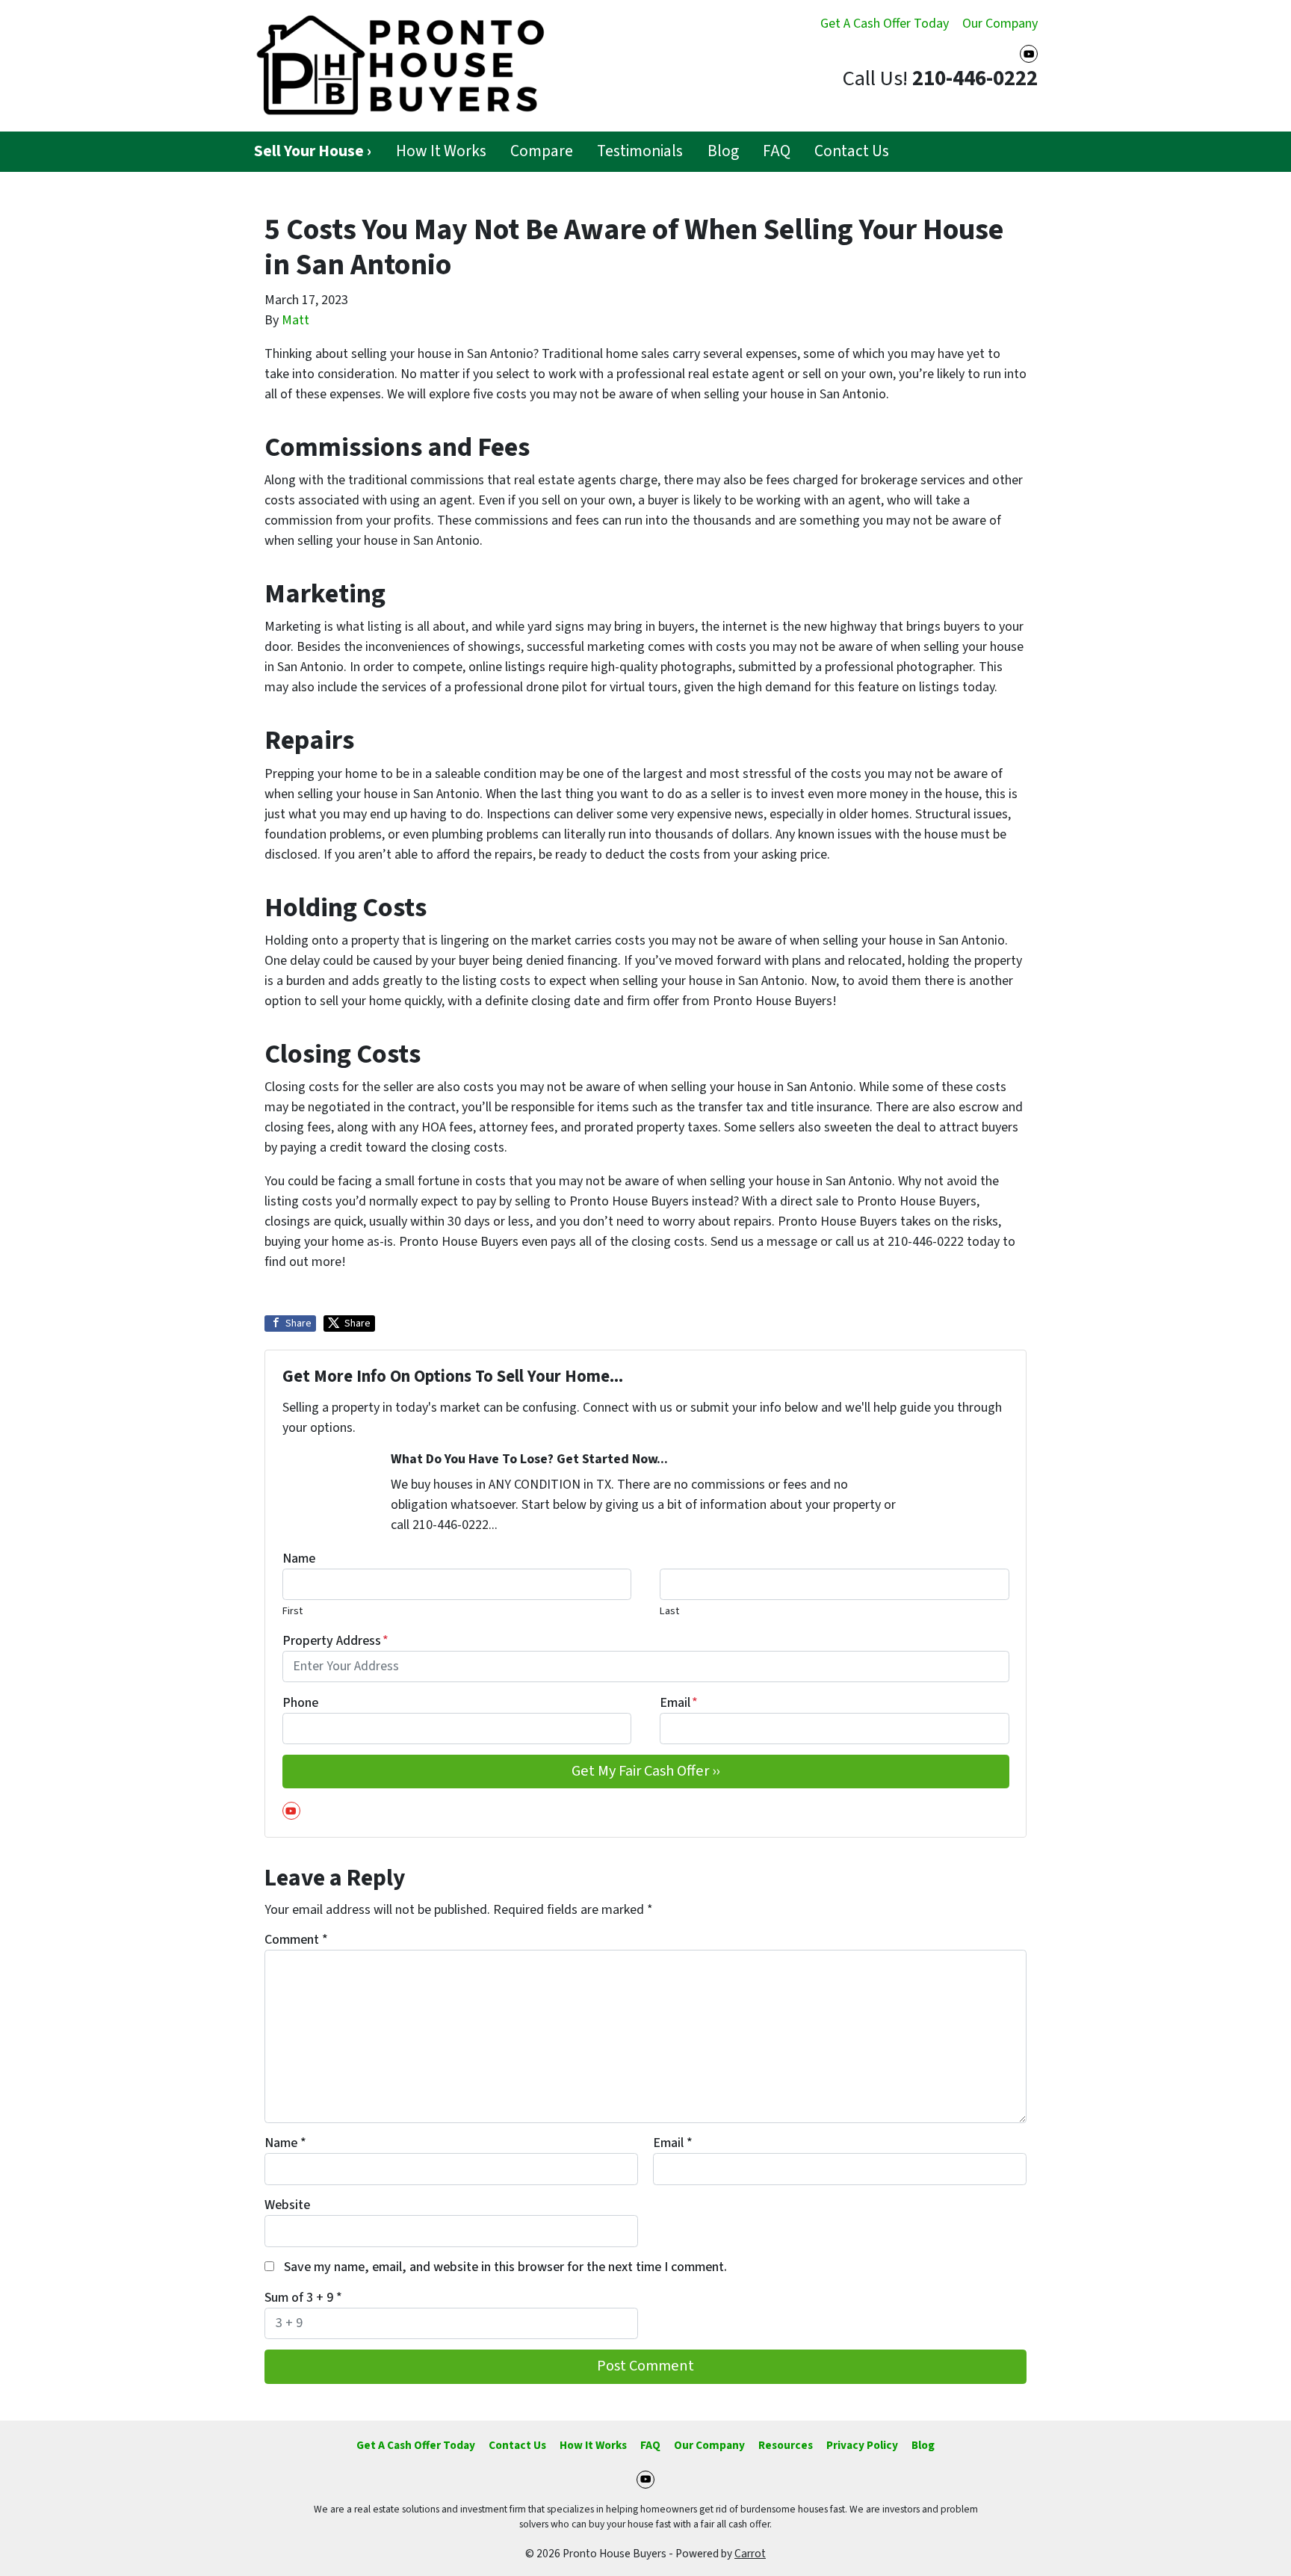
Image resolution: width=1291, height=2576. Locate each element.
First (292, 1611)
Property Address (335, 1641)
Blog (723, 151)
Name (299, 1559)
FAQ (777, 151)
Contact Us (852, 151)
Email (679, 1703)
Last (669, 1611)
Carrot (750, 2554)
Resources (786, 2445)
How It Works (441, 151)
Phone (300, 1703)
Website (287, 2205)
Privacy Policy (862, 2445)
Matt (295, 320)
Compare (542, 151)
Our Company (1000, 24)
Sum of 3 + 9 (303, 2298)
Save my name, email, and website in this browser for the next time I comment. (505, 2267)
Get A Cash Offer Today (885, 24)
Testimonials (640, 151)
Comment (296, 1940)
